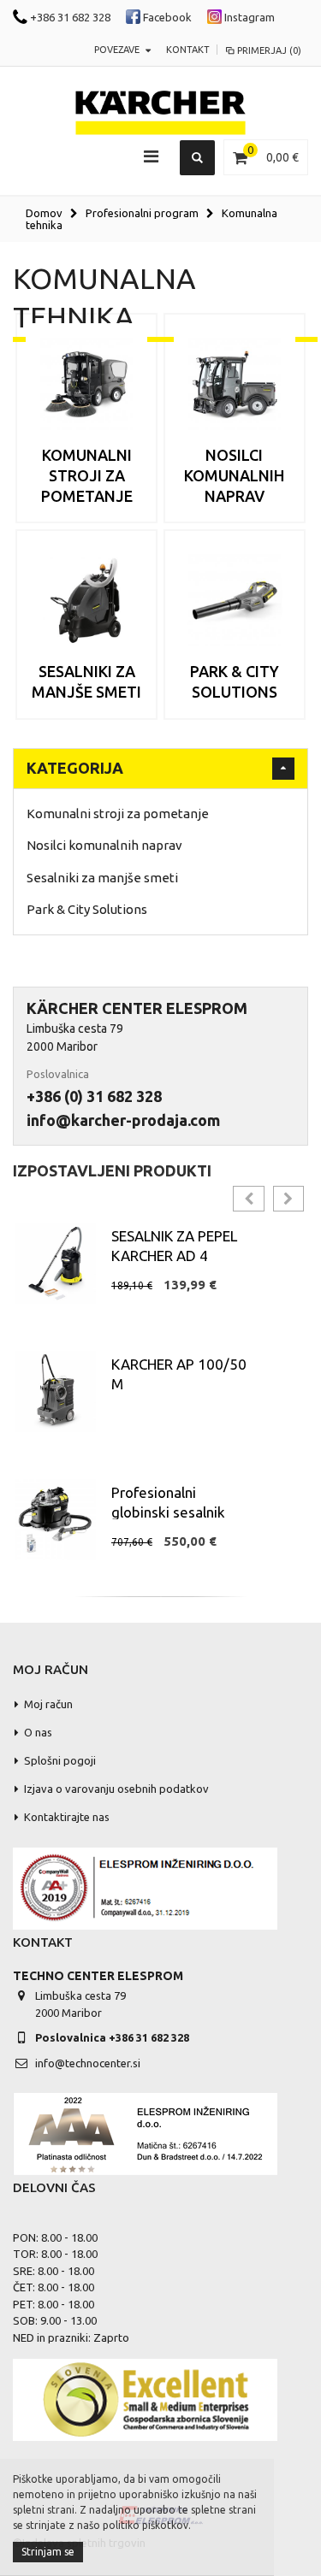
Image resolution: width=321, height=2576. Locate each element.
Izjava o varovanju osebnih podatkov (116, 1789)
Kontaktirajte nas (67, 1817)
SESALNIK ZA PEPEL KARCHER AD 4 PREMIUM (174, 1256)
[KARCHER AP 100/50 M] (55, 1391)
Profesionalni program (142, 213)
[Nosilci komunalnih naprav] (235, 384)
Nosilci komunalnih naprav (234, 476)
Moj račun (48, 1704)
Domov (44, 213)
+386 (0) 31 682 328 (94, 1096)
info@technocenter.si (88, 2063)
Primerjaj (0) (269, 50)
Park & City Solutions (87, 909)
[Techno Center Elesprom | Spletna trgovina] (161, 113)
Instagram (248, 17)
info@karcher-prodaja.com (123, 1120)
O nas (38, 1732)
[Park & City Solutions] (235, 600)
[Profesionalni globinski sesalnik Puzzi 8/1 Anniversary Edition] (55, 1520)
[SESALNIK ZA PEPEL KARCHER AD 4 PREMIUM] (55, 1263)
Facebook (166, 17)
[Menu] (151, 156)
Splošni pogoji (60, 1760)
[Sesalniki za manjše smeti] (86, 600)
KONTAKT (188, 50)
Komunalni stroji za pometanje (87, 476)
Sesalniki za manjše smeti (102, 878)
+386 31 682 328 (69, 17)
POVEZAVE (117, 50)
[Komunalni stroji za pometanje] (86, 384)
